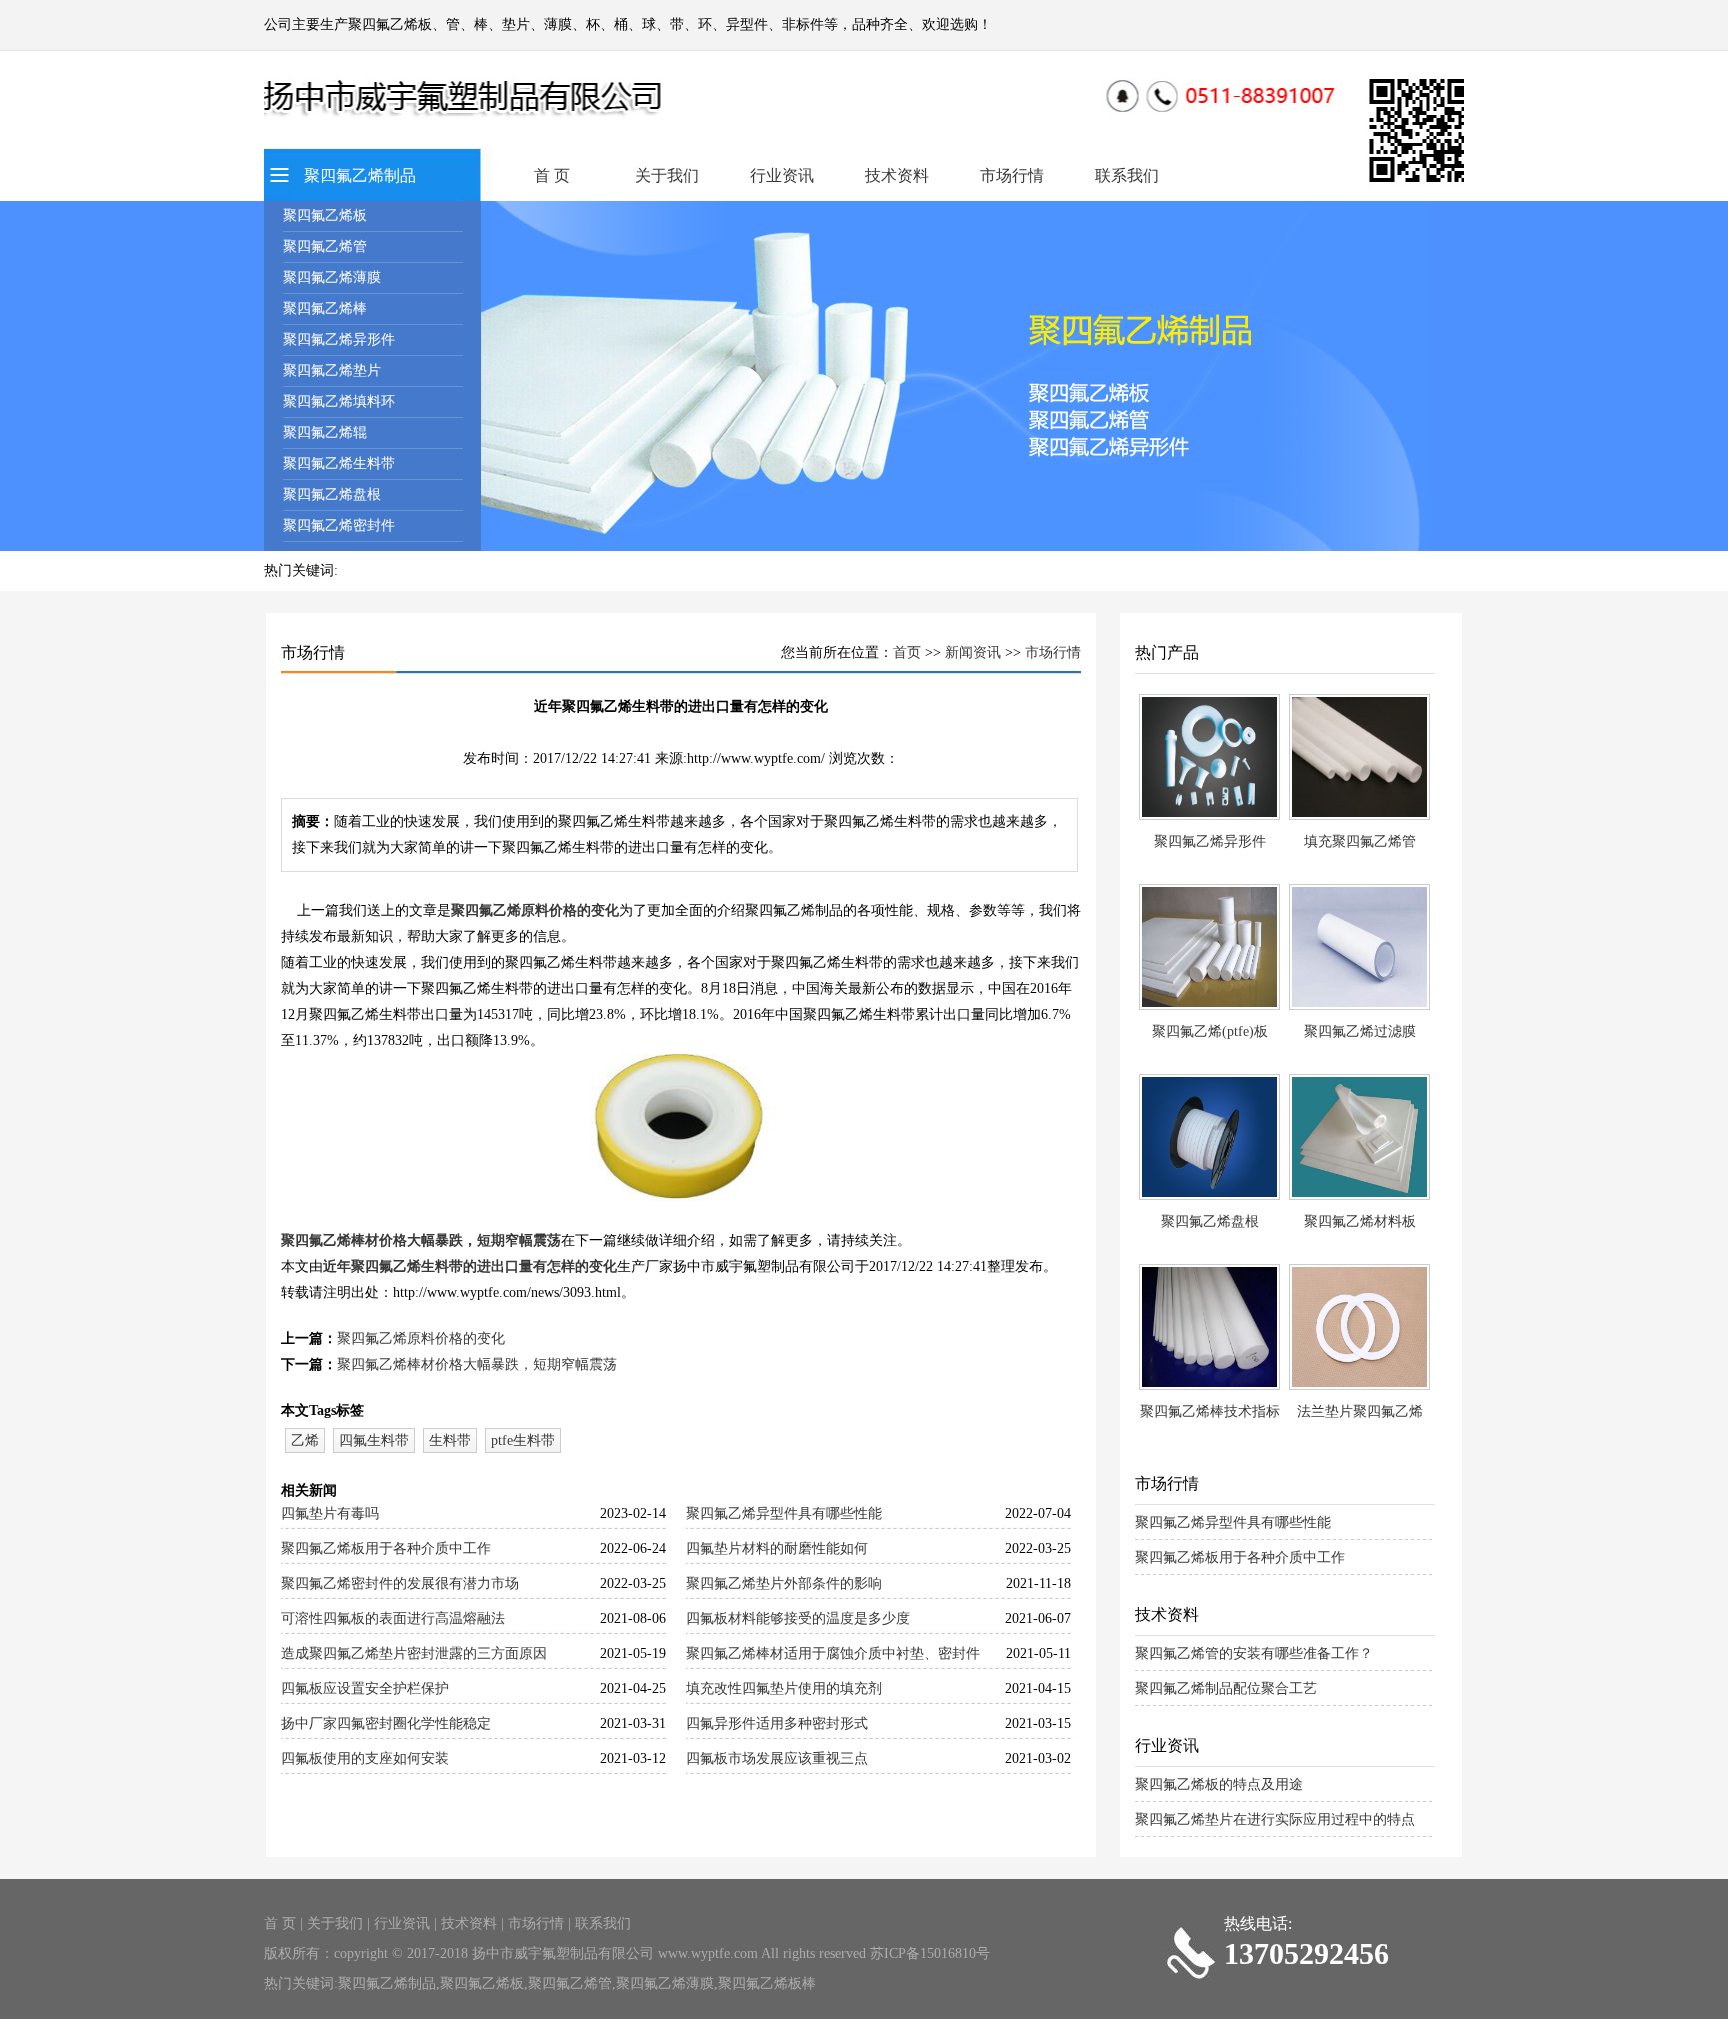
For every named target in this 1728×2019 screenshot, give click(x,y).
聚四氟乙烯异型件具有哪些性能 (784, 1513)
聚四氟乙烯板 (325, 215)
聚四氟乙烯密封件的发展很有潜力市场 (400, 1583)
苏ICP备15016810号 (930, 1953)
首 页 (552, 175)
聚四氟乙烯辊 (325, 432)
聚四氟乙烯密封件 (339, 525)
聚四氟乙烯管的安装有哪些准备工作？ (1254, 1653)
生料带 (450, 1440)
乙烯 (305, 1440)
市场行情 (1012, 175)
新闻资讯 (973, 652)
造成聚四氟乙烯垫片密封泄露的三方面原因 (414, 1653)
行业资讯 (782, 175)
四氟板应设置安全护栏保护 (365, 1688)
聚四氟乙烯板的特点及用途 (1219, 1784)
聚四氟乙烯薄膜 (332, 277)
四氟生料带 (374, 1440)
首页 (907, 652)
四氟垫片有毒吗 (330, 1513)
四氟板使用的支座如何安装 (365, 1758)
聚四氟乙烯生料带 (339, 463)
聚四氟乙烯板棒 (767, 1983)
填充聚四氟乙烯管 (1360, 841)
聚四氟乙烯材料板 (1360, 1221)
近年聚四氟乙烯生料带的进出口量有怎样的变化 (470, 1266)
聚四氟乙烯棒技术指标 (1210, 1411)
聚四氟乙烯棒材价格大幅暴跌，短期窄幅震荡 (421, 1240)
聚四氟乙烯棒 (325, 308)
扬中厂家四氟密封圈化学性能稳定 (386, 1723)
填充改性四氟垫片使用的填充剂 (784, 1688)
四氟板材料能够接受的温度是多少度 (798, 1618)
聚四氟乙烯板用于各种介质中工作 (386, 1548)
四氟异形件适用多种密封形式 (777, 1723)
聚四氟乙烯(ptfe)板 (1210, 1031)
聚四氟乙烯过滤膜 (1360, 1031)
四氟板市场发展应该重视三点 (777, 1758)
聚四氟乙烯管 (325, 246)
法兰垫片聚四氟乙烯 (1360, 1411)
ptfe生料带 (523, 1440)
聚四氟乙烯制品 (360, 175)
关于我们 (667, 175)
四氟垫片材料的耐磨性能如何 (777, 1548)
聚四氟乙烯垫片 (332, 370)
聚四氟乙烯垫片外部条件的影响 (784, 1583)
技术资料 (897, 175)
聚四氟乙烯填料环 (339, 401)
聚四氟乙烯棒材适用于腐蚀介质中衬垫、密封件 (833, 1653)
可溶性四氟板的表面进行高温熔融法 (393, 1618)
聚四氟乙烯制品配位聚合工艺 (1226, 1688)
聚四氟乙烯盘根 (332, 494)
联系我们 (1127, 175)
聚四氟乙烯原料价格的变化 (535, 910)
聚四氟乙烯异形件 (339, 339)
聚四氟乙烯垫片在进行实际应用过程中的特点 (1275, 1819)
